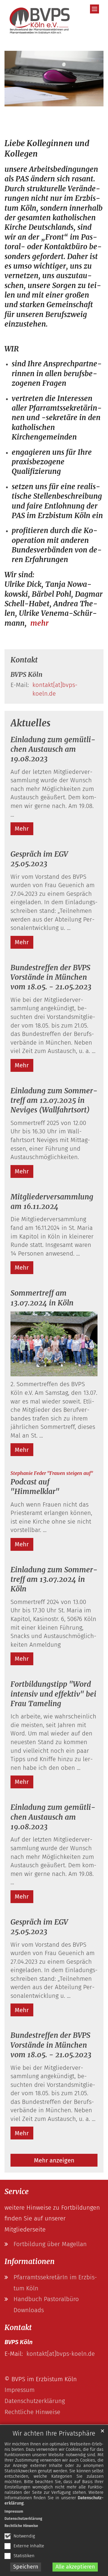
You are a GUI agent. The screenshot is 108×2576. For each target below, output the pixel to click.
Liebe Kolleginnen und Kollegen (47, 149)
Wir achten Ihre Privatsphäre (54, 2433)
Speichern (26, 2567)
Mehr (22, 829)
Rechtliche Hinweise (21, 2526)
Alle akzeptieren (75, 2567)
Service (17, 2192)
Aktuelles (30, 723)
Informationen (30, 2262)
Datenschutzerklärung (23, 2519)
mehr (39, 623)
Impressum (14, 2511)
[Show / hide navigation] (94, 9)
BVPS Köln (27, 675)
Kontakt (24, 660)
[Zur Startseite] (40, 22)
